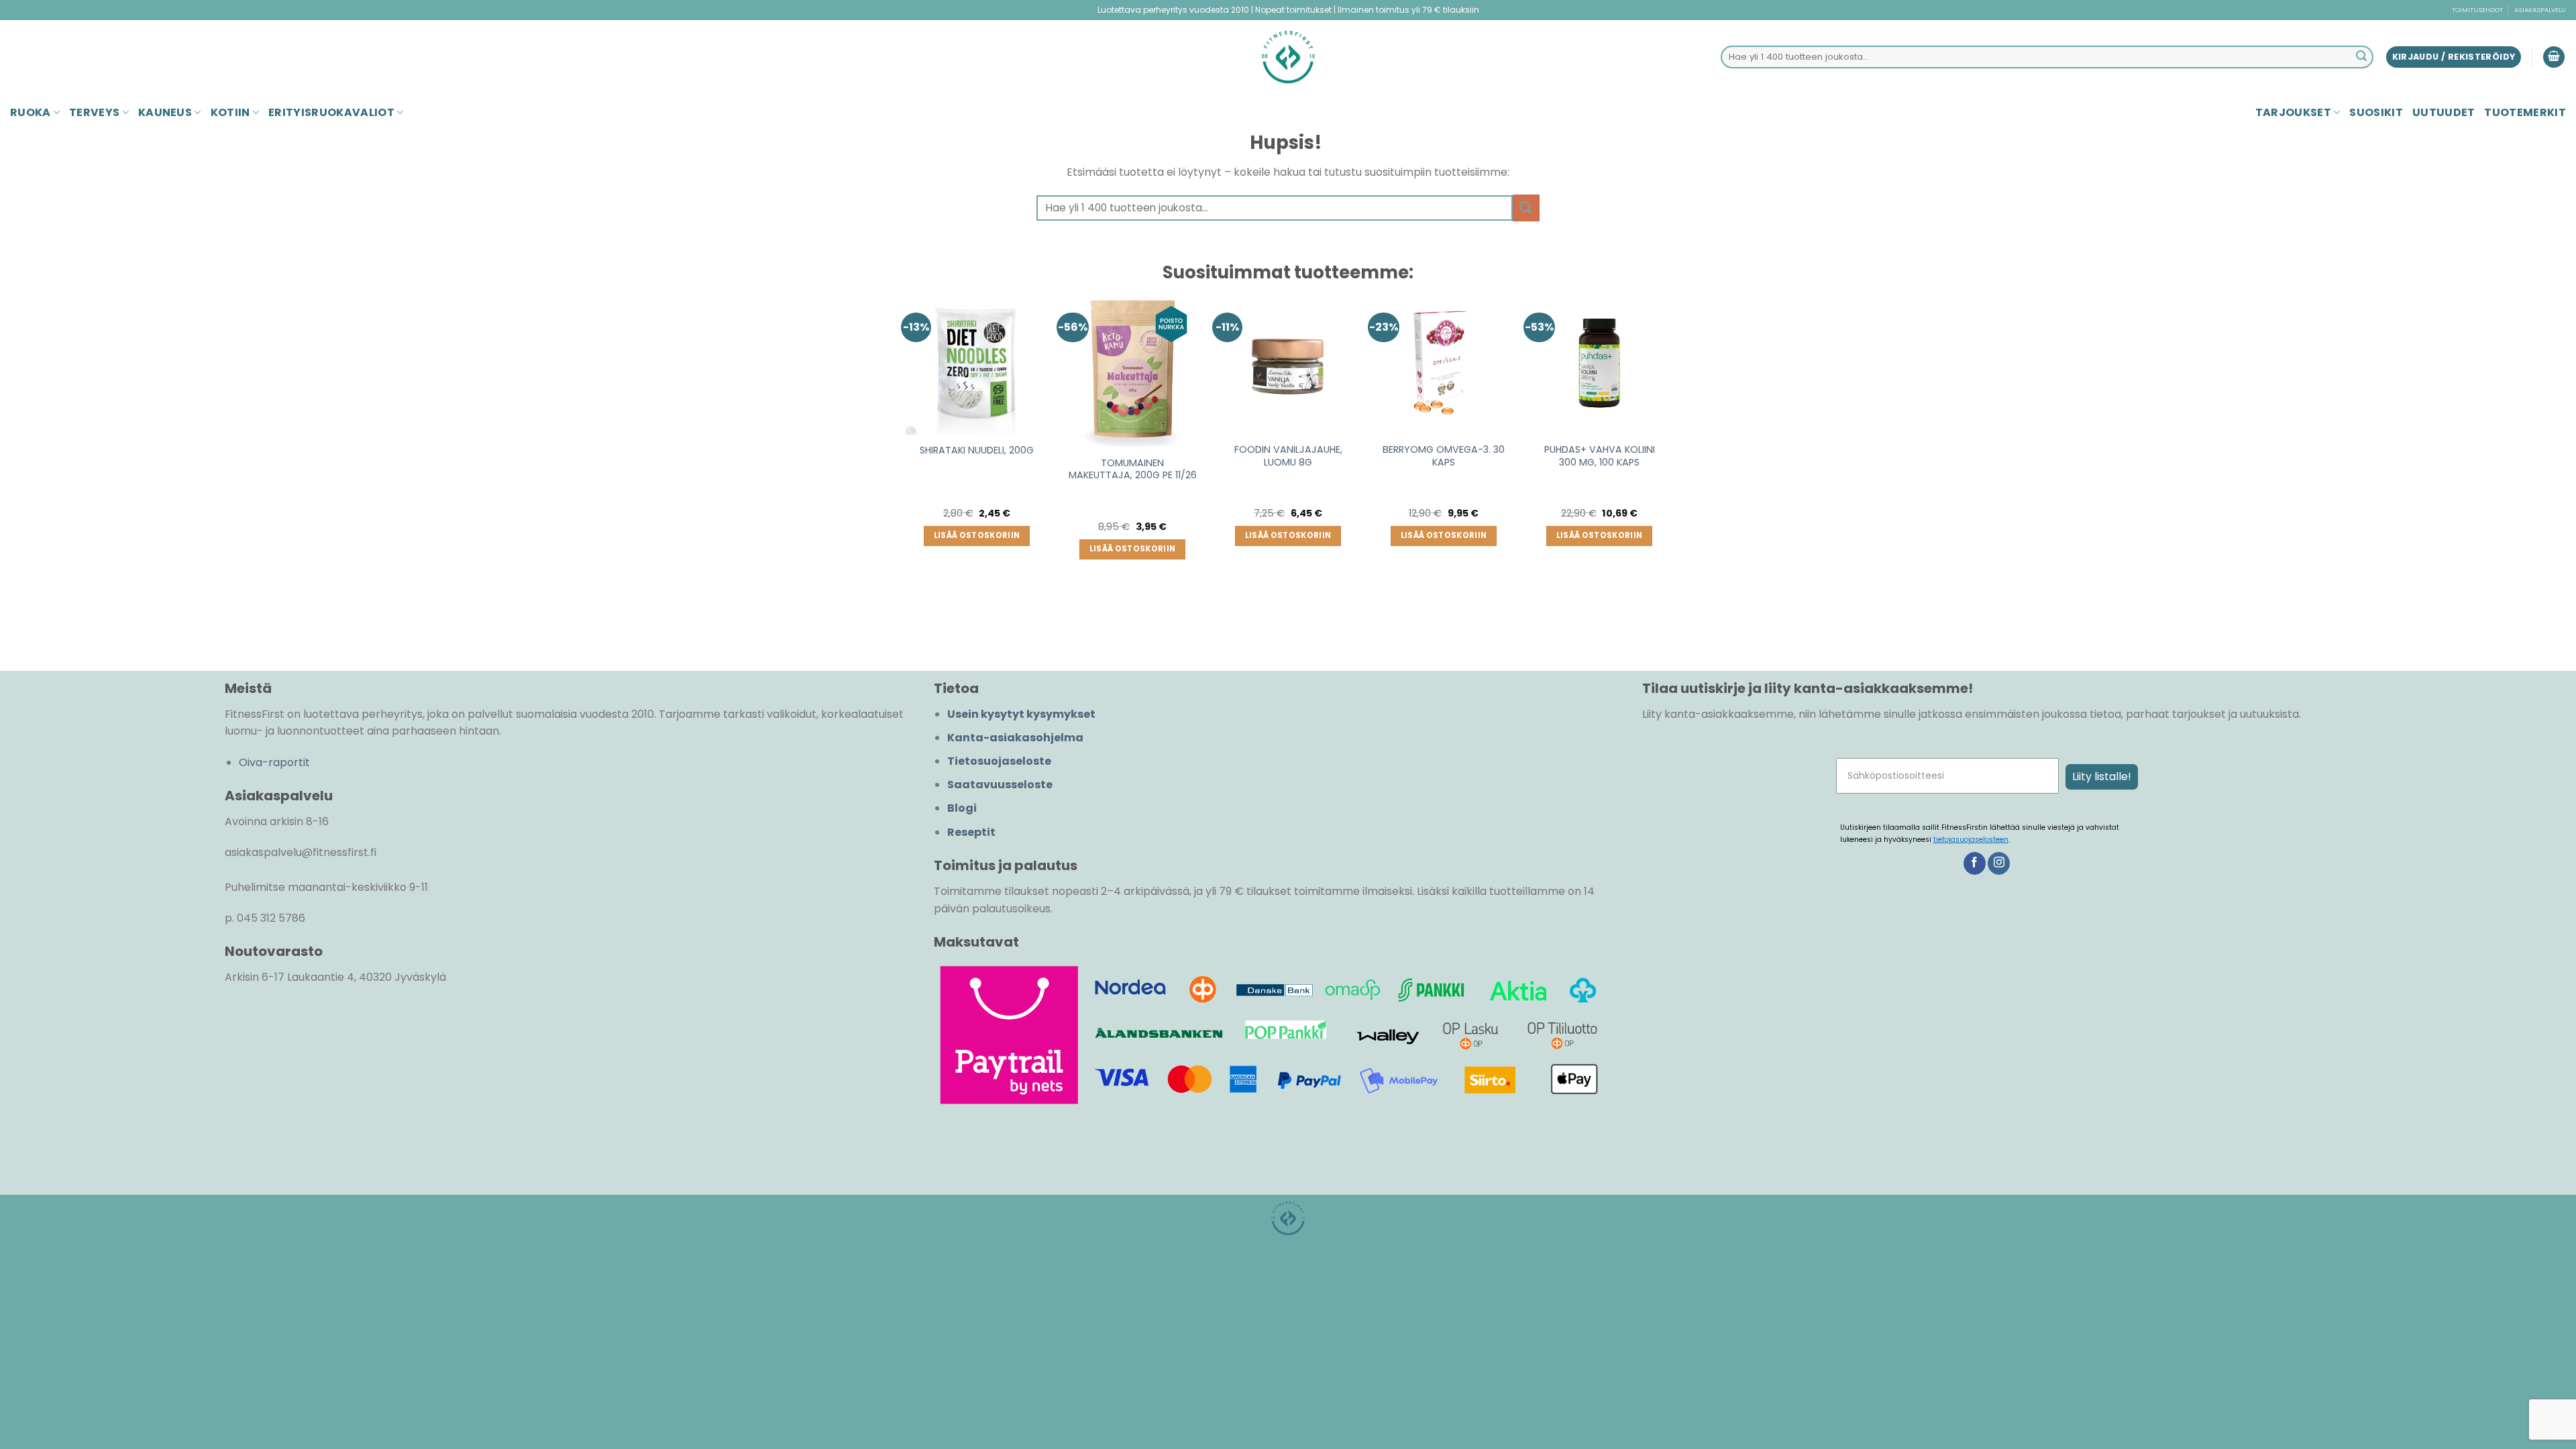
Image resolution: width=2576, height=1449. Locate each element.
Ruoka (31, 112)
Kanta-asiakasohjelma (1015, 738)
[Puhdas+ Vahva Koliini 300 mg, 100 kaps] (1599, 364)
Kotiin (230, 112)
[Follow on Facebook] (1975, 863)
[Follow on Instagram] (1999, 863)
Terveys (94, 112)
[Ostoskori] (2554, 57)
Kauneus (165, 112)
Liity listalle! (2102, 776)
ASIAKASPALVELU (2540, 10)
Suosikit (2376, 112)
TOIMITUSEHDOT (2477, 10)
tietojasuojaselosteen (1971, 840)
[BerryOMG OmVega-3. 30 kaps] (1444, 364)
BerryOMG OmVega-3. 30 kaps (1444, 456)
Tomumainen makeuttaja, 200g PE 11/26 (1133, 469)
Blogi (962, 808)
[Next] (1670, 460)
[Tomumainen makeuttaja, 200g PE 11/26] (1132, 370)
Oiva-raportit (274, 762)
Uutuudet (2444, 112)
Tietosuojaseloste (999, 761)
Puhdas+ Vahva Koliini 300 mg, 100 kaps (1600, 456)
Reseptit (971, 832)
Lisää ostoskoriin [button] (977, 535)
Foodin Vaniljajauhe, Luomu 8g (1288, 456)
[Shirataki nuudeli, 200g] (977, 364)
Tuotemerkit (2525, 112)
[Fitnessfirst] (1288, 57)
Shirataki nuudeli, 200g (977, 450)
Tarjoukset (2293, 112)
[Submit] (2361, 57)
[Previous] (906, 460)
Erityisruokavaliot (331, 112)
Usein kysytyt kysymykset (1021, 714)
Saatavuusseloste (1000, 785)
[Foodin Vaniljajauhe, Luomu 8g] (1288, 364)
